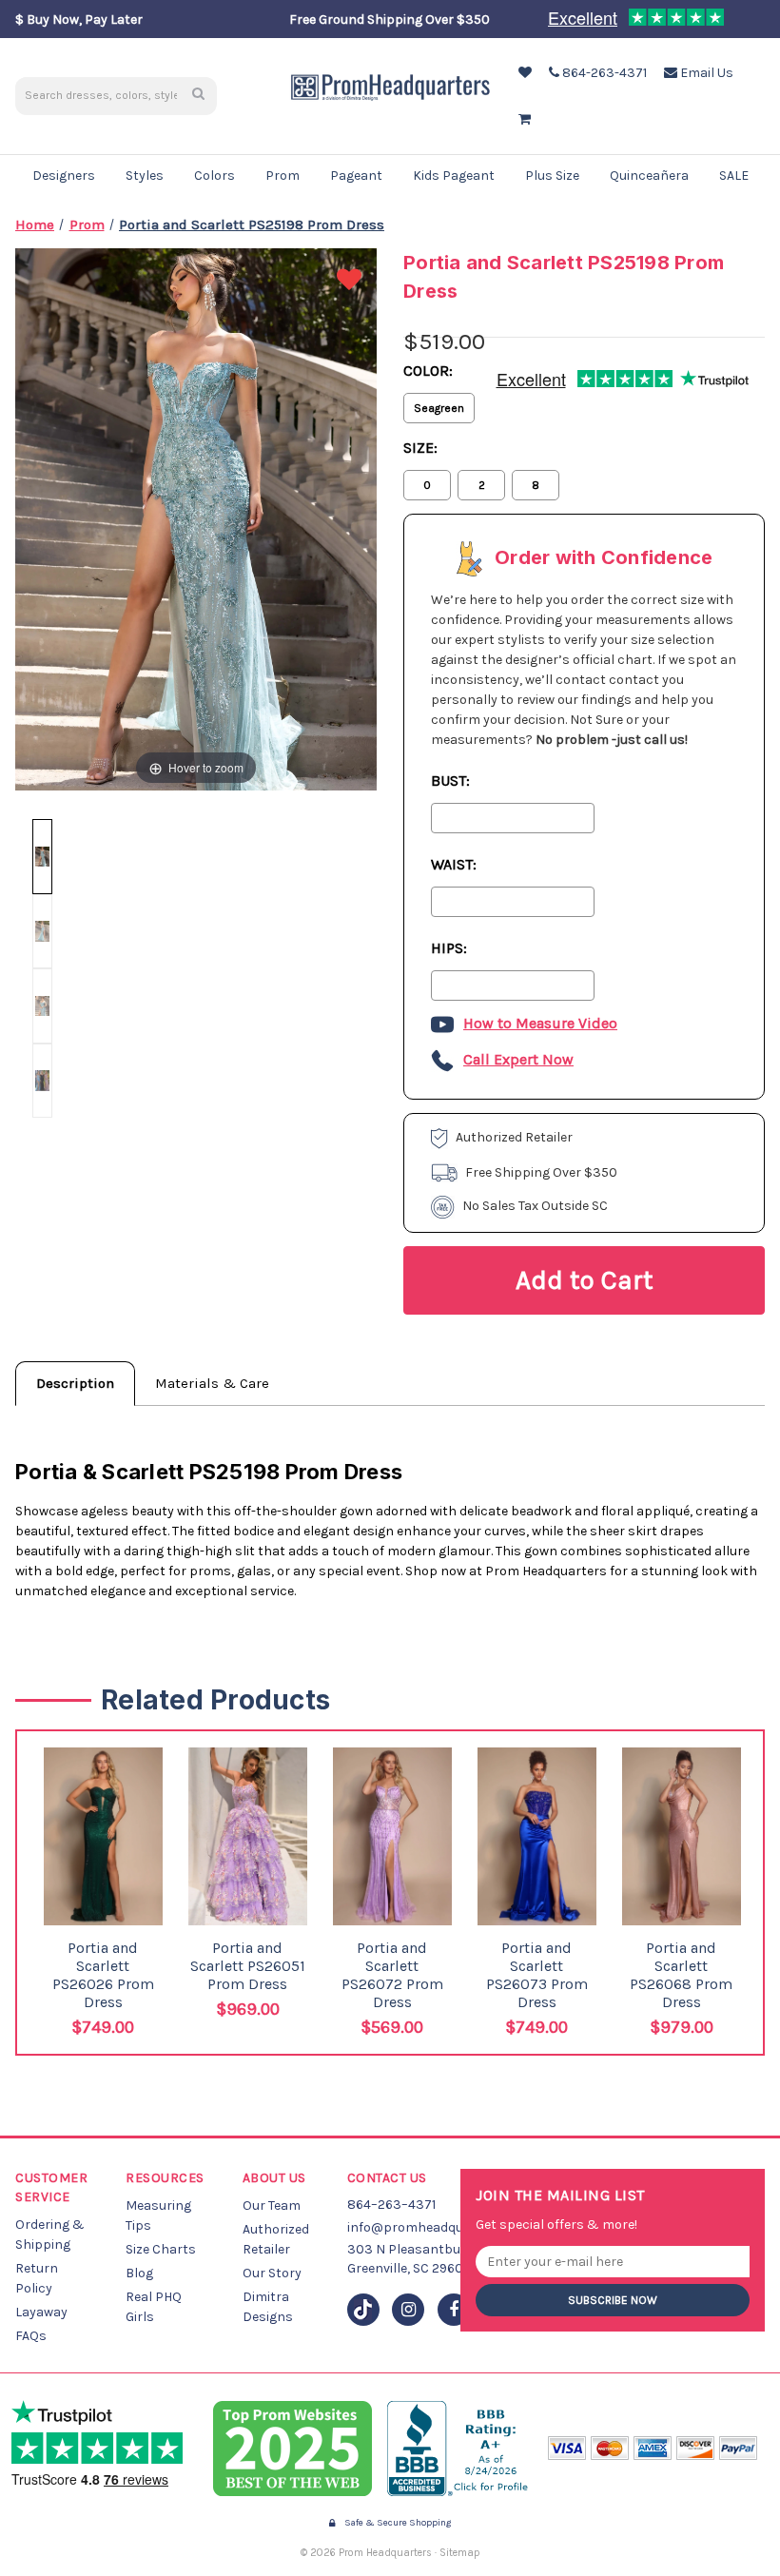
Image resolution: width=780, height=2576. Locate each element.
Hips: (449, 948)
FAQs (31, 2336)
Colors (214, 176)
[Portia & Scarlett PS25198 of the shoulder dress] (42, 1081)
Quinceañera (649, 176)
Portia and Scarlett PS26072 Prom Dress (392, 1975)
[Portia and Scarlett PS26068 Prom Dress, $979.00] (682, 1837)
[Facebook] (454, 2310)
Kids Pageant (454, 176)
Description (75, 1383)
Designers (64, 176)
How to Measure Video (540, 1023)
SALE (734, 176)
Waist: (454, 864)
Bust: (450, 781)
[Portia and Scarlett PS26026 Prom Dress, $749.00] (103, 1837)
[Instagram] (408, 2310)
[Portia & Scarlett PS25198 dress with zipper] (42, 931)
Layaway (41, 2312)
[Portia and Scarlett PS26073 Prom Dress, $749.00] (537, 1836)
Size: (420, 448)
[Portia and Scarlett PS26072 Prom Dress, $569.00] (392, 1837)
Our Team (272, 2205)
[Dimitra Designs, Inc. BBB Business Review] (460, 2449)
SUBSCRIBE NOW (613, 2300)
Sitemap (460, 2553)
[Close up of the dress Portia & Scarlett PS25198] (42, 1005)
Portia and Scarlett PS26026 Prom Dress (103, 1975)
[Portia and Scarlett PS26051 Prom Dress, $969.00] (248, 1837)
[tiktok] (363, 2310)
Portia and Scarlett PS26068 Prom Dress (681, 1975)
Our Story (272, 2273)
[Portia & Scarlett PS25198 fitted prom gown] (42, 856)
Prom (283, 176)
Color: (428, 371)
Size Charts (161, 2249)
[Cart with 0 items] (523, 119)
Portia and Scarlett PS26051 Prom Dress (248, 1966)
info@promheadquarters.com (439, 2227)
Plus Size (552, 176)
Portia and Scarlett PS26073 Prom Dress (537, 1975)
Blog (139, 2273)
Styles (145, 176)
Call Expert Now (518, 1059)
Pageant (356, 176)
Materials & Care (212, 1383)
